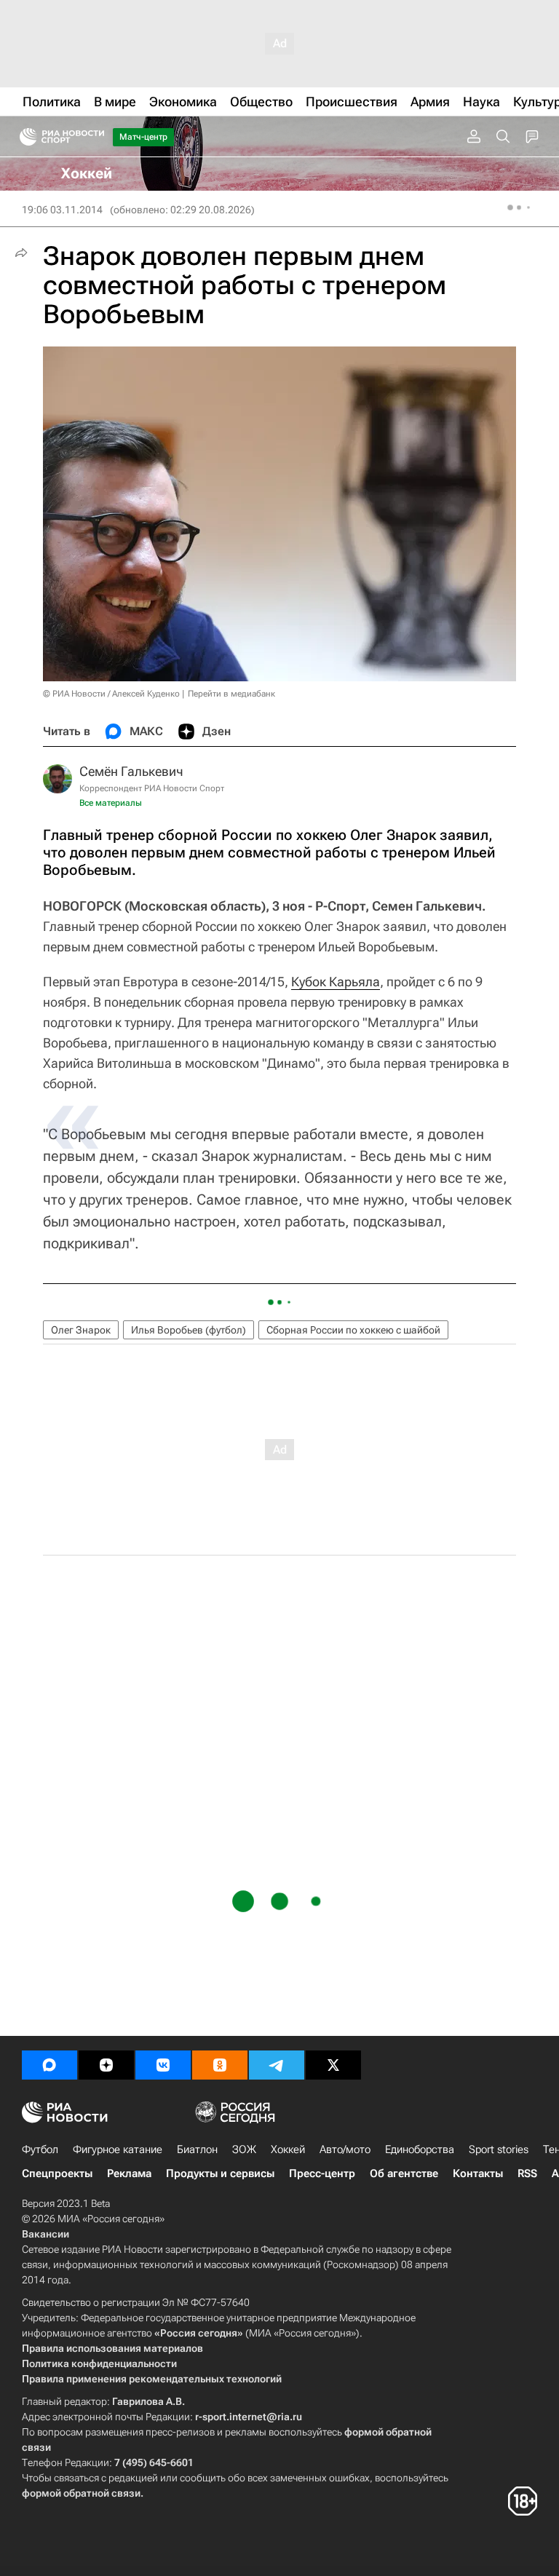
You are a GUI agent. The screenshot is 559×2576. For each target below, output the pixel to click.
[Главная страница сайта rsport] (95, 137)
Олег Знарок (81, 1330)
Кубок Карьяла (336, 982)
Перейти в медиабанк (231, 694)
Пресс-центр (322, 2173)
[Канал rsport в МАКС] (49, 2065)
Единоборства (420, 2149)
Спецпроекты (57, 2173)
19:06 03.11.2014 (62, 210)
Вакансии (45, 2234)
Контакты (478, 2173)
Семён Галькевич (131, 771)
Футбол (40, 2149)
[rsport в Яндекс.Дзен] (106, 2065)
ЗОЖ (244, 2149)
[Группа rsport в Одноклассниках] (220, 2065)
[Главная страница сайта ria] (24, 137)
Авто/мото (345, 2149)
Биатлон (197, 2149)
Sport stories (499, 2149)
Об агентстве (404, 2173)
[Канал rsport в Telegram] (277, 2065)
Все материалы (111, 803)
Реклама (129, 2173)
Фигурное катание (118, 2149)
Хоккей (288, 2149)
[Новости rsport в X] (333, 2065)
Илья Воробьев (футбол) (189, 1330)
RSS (527, 2173)
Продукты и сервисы (220, 2173)
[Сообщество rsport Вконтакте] (163, 2065)
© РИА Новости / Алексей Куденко (111, 694)
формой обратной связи (81, 2493)
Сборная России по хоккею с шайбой (353, 1330)
